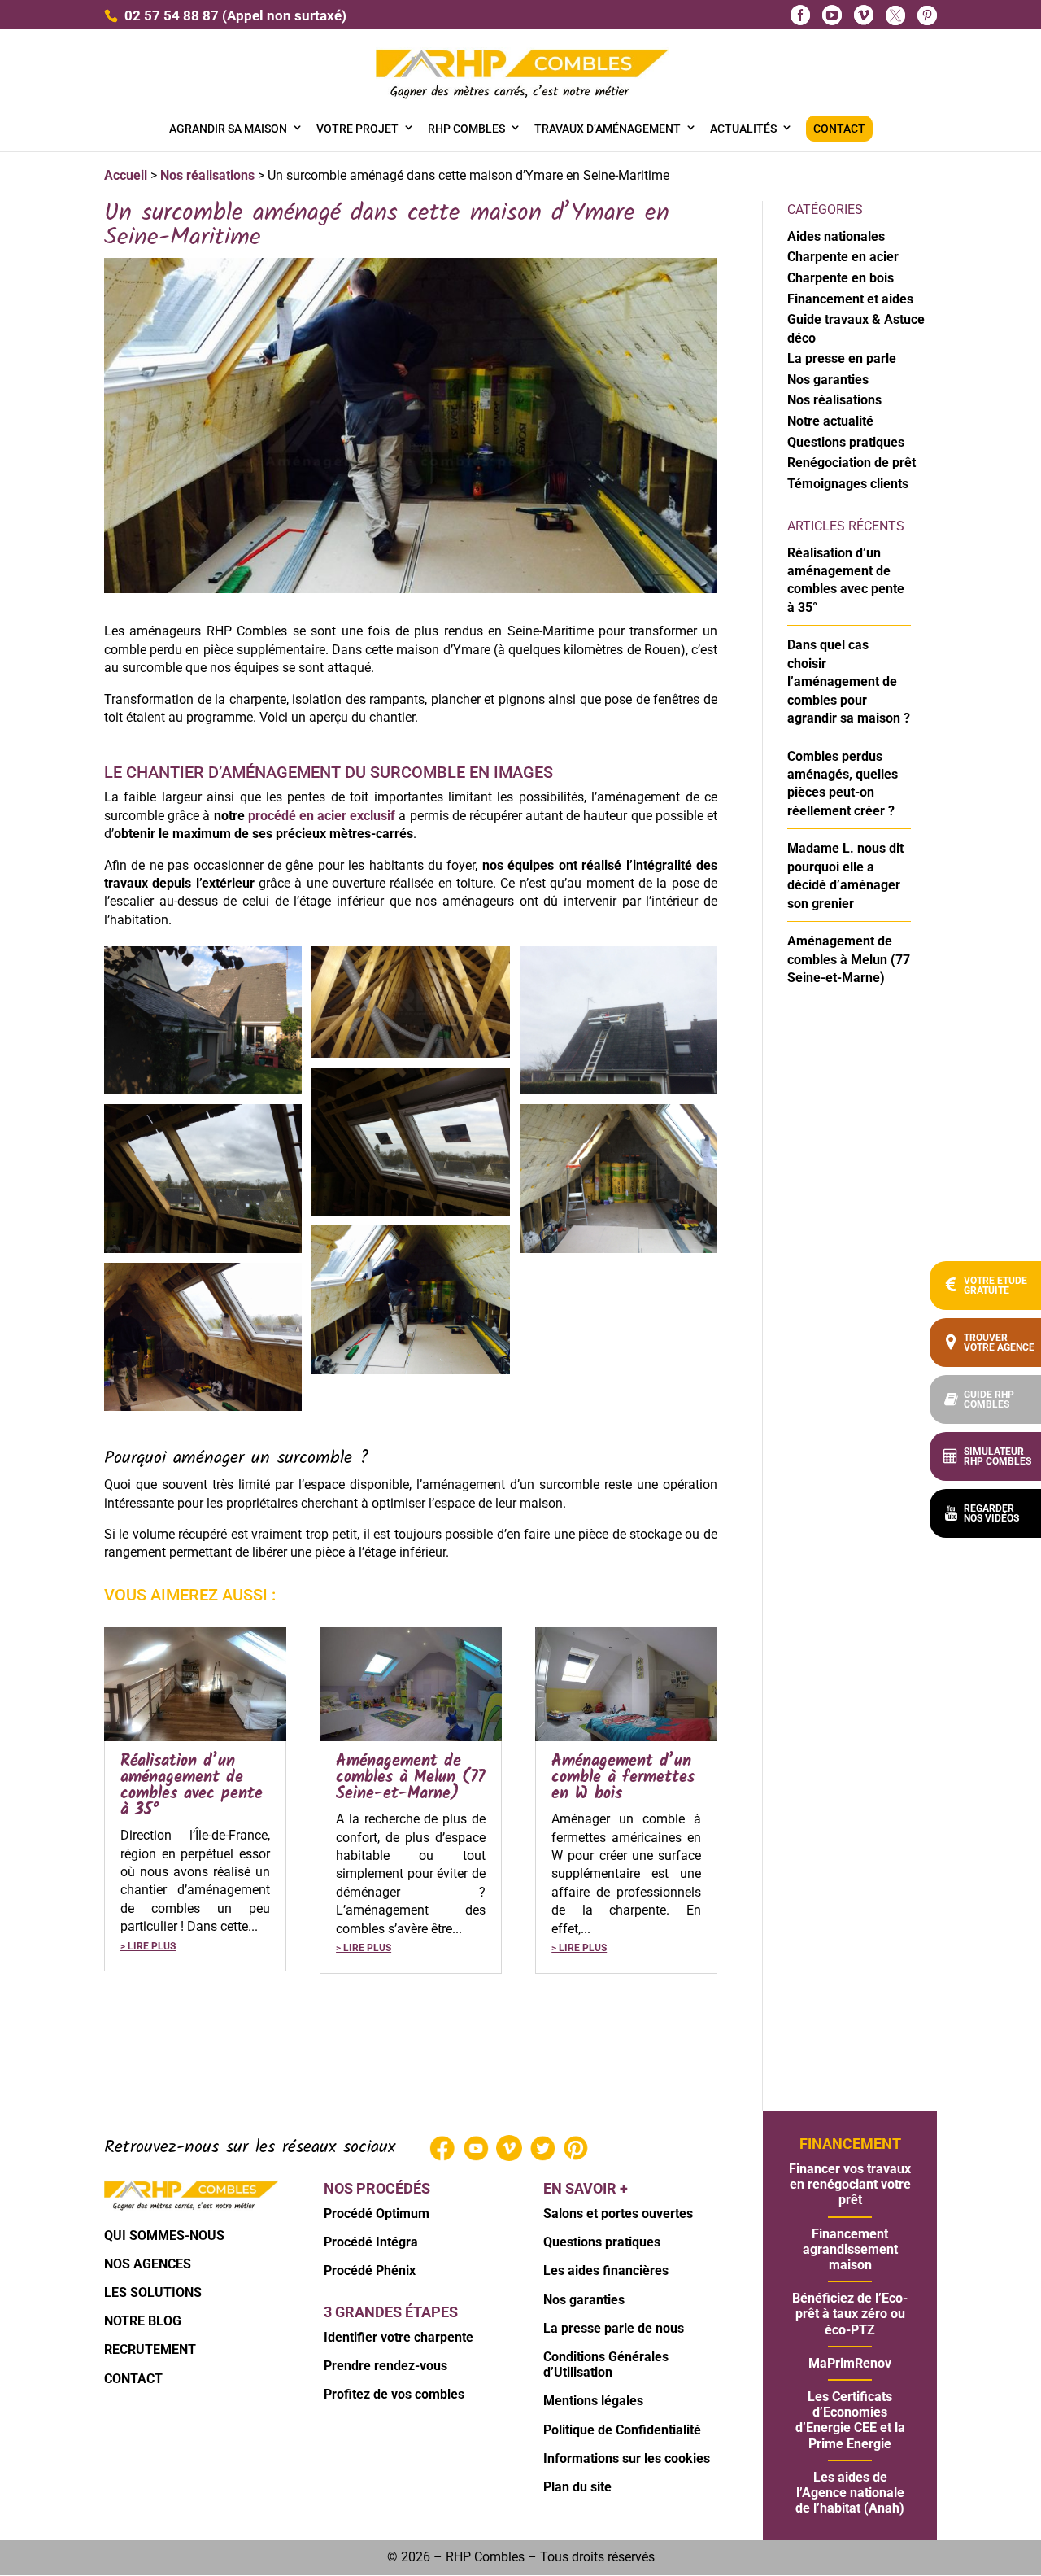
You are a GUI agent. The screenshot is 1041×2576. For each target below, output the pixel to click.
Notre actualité (830, 421)
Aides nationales (836, 236)
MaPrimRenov (850, 2363)
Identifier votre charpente (399, 2337)
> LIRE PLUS (148, 1946)
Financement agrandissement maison (850, 2249)
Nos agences (148, 2264)
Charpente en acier (843, 257)
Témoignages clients (848, 484)
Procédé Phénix (370, 2270)
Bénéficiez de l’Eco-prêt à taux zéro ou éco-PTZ (850, 2314)
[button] (985, 1513)
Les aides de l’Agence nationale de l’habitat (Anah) (850, 2493)
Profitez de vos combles (394, 2394)
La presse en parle (842, 358)
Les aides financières (606, 2270)
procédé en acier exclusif (322, 816)
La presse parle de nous (614, 2328)
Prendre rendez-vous (385, 2366)
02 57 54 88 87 (172, 15)
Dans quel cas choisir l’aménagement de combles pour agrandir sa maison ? (849, 681)
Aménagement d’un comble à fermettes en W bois (623, 1778)
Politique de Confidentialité (622, 2430)
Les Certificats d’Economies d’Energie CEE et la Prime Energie (850, 2420)
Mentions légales (593, 2401)
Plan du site (577, 2487)
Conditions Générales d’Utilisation (606, 2364)
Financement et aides (850, 299)
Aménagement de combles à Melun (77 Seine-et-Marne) (410, 1778)
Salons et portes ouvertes (618, 2214)
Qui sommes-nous (164, 2235)
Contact (133, 2379)
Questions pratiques (846, 442)
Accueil (126, 175)
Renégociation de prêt (852, 463)
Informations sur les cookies (627, 2458)
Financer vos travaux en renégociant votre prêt (850, 2184)
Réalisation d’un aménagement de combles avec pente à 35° (192, 1786)
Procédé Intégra (371, 2242)
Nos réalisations (207, 175)
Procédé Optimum (377, 2214)
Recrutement (150, 2349)
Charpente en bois (841, 278)
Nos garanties (828, 380)
